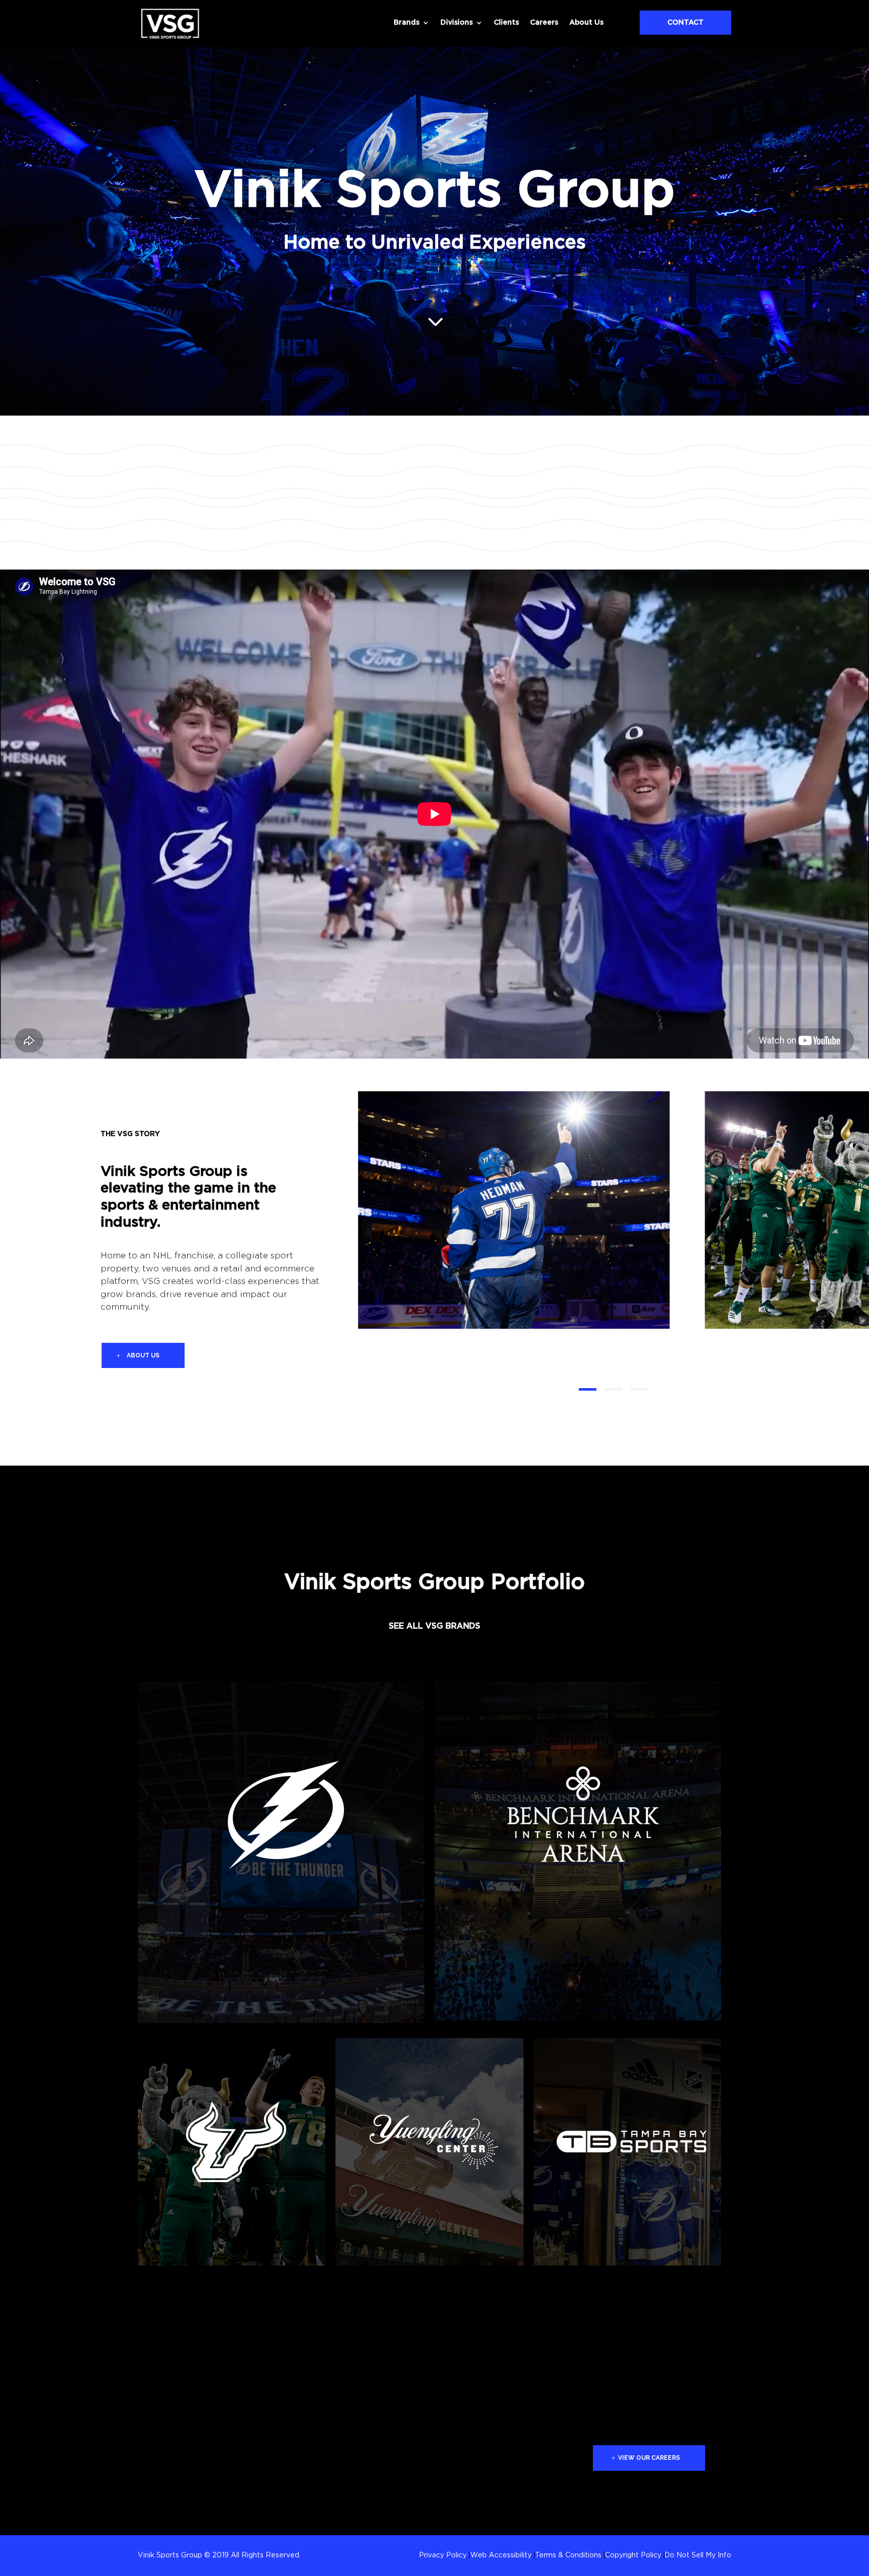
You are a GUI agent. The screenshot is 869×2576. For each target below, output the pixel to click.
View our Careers (649, 2458)
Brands (407, 23)
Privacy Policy (443, 2555)
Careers (544, 23)
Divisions (457, 23)
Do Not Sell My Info (698, 2555)
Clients (506, 23)
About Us (586, 23)
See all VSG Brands (434, 1626)
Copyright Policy (633, 2555)
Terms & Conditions (568, 2555)
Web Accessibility (501, 2555)
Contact (685, 23)
